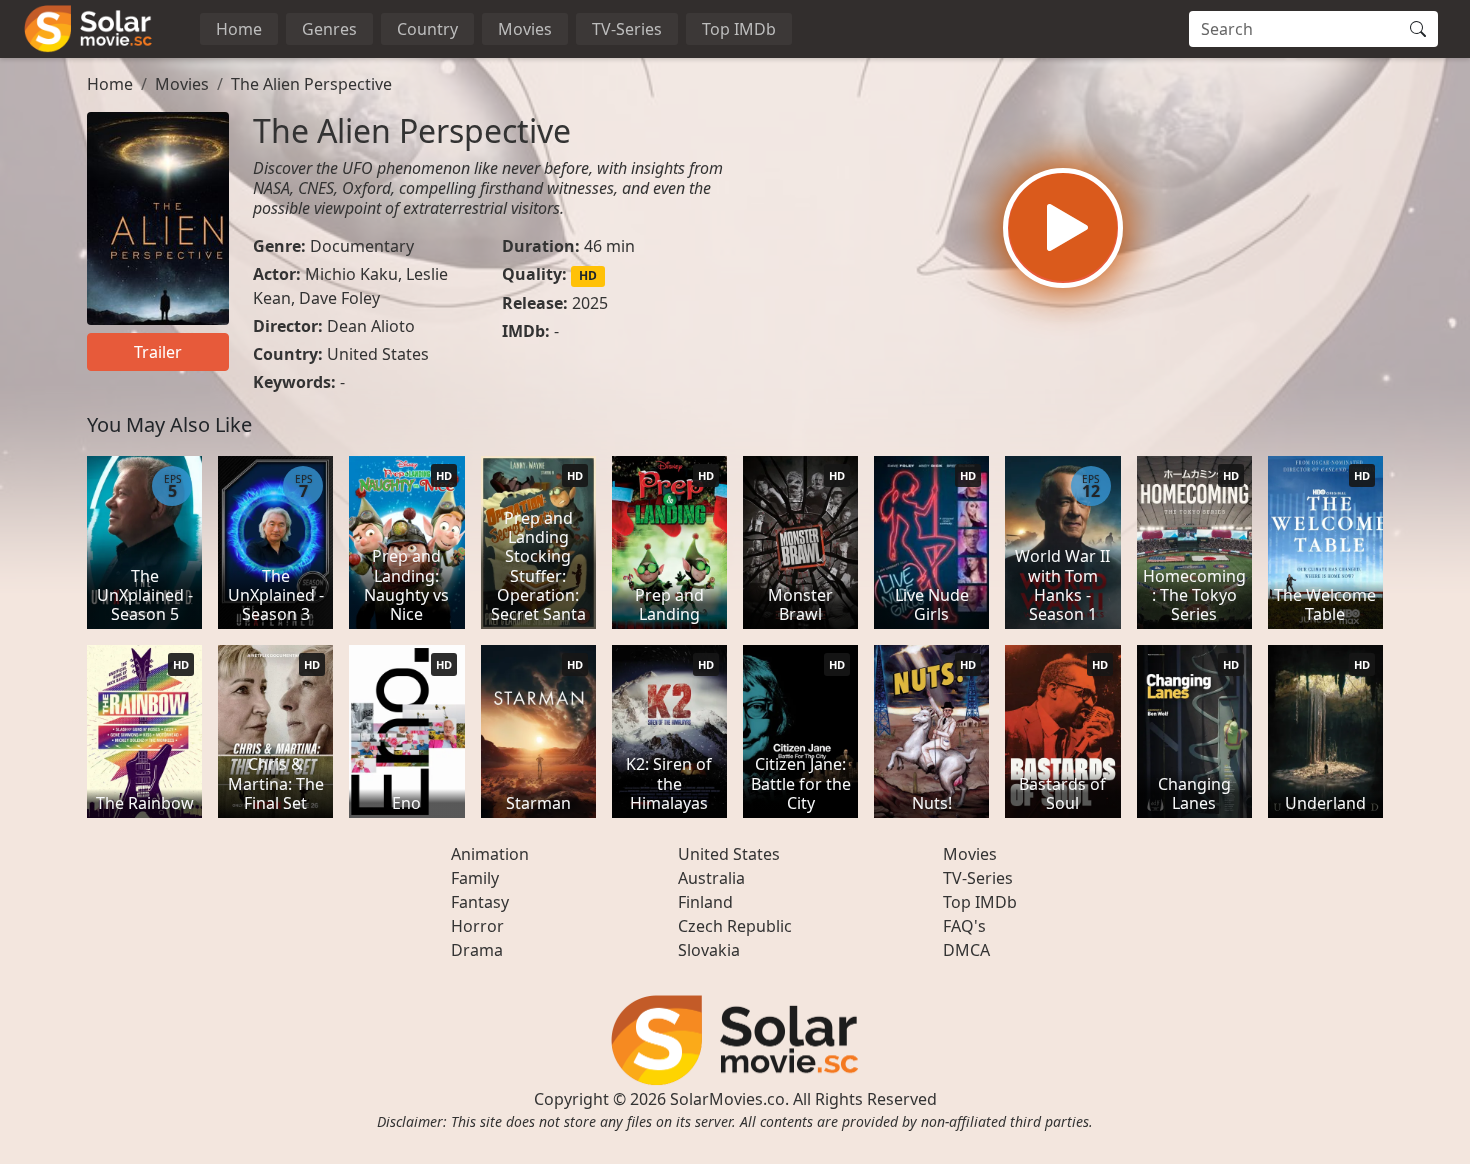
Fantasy (480, 902)
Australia (711, 878)
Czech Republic (735, 926)
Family (475, 878)
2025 (590, 303)
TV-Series (627, 29)
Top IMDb (739, 29)
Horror (477, 926)
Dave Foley (339, 298)
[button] (1063, 228)
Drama (477, 950)
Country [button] (427, 29)
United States (378, 354)
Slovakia (709, 950)
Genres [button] (329, 29)
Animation (490, 854)
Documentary (362, 246)
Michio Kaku (351, 274)
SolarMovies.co (727, 1099)
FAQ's (964, 926)
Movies (525, 29)
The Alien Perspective (311, 84)
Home (239, 29)
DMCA (966, 950)
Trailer (158, 352)
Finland (705, 902)
